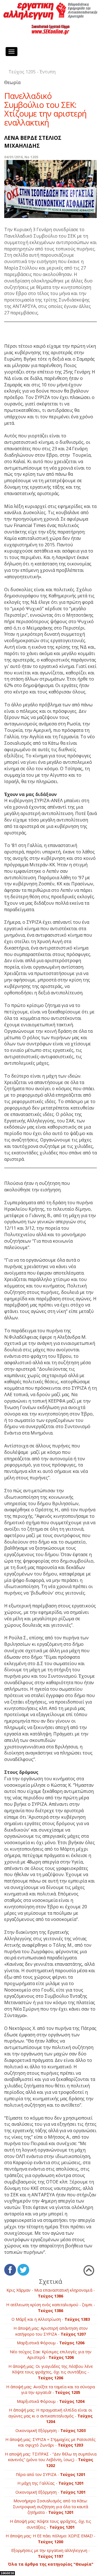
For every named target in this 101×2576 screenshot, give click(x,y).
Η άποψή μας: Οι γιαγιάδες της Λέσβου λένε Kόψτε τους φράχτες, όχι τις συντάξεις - (51, 2372)
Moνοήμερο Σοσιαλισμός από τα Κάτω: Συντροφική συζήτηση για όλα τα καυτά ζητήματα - (50, 2507)
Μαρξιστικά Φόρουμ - (51, 2343)
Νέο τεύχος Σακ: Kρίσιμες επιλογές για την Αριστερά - (51, 2355)
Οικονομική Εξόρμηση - (50, 2430)
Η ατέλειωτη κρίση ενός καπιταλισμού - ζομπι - (51, 2308)
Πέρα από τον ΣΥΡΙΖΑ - (50, 2474)
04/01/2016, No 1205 (21, 157)
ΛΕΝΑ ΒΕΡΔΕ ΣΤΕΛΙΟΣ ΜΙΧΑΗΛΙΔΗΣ (33, 141)
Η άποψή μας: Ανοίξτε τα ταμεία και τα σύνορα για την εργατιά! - (50, 2390)
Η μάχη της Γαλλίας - (50, 2483)
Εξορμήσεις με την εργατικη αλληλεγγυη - (50, 2553)
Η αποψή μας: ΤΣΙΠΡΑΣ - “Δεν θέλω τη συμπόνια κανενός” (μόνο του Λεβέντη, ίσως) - (51, 2460)
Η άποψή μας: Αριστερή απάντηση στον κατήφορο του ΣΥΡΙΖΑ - (51, 2331)
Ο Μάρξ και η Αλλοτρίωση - (51, 2319)
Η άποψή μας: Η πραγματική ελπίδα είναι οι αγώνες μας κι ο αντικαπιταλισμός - (50, 2416)
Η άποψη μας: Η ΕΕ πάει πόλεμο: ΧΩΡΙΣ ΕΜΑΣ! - (50, 2539)
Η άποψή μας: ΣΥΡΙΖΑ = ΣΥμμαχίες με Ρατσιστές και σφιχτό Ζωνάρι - (50, 2442)
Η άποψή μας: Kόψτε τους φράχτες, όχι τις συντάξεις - (50, 2524)
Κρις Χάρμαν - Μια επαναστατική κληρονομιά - (51, 2293)
